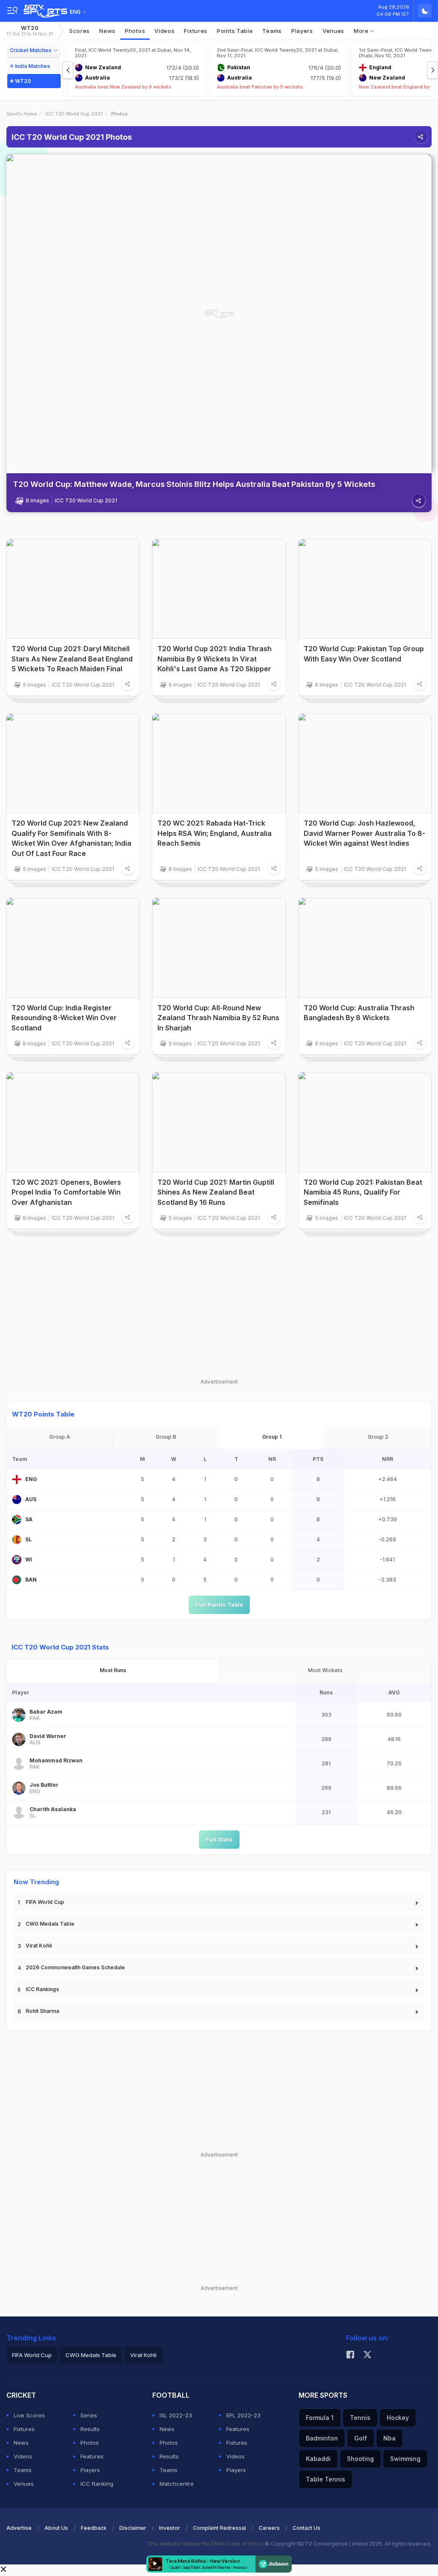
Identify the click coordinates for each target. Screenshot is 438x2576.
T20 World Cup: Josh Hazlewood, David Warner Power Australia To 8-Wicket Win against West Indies (364, 833)
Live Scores (29, 2415)
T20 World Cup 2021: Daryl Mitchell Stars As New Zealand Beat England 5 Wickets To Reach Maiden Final (72, 659)
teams (272, 31)
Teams (23, 2470)
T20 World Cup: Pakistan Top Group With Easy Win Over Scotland (364, 654)
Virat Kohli (39, 1946)
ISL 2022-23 (176, 2415)
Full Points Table (219, 1605)
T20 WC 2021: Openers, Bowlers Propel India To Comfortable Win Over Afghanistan (66, 1192)
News (107, 31)
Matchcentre (177, 2484)
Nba (389, 2438)
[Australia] (17, 1499)
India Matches (33, 66)
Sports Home (22, 114)
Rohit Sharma (42, 2011)
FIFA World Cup (45, 1902)
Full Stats (219, 1839)
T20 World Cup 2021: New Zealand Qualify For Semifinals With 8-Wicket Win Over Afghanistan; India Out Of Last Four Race (71, 838)
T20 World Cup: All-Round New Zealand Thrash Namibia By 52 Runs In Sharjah (218, 1018)
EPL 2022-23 (243, 2415)
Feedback (94, 2528)
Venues (333, 31)
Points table (235, 31)
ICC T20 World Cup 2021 (74, 114)
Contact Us (306, 2528)
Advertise (19, 2528)
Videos (164, 31)
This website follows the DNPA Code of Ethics (206, 2544)
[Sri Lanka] (17, 1540)
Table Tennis (326, 2479)
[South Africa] (17, 1520)
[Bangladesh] (17, 1580)
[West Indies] (17, 1560)
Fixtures (196, 31)
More (362, 31)
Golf (361, 2438)
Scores (80, 31)
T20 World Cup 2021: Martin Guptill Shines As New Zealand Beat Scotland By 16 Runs (216, 1192)
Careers (269, 2528)
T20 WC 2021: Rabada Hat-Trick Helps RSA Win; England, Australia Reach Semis (215, 833)
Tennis (360, 2418)
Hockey (398, 2418)
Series (89, 2415)
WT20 (30, 31)
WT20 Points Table (43, 1414)
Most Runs (113, 1670)
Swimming (405, 2459)
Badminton (322, 2438)
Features (92, 2456)
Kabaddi (318, 2459)
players (302, 31)
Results (90, 2429)
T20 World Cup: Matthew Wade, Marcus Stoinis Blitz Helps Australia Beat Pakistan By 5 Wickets (194, 484)
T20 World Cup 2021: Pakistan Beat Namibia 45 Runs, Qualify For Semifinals (363, 1192)
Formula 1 (320, 2418)
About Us (56, 2528)
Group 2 (378, 1437)
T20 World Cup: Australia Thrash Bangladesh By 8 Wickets (359, 1013)
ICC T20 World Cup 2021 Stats (60, 1647)
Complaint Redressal (219, 2528)
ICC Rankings (42, 1989)
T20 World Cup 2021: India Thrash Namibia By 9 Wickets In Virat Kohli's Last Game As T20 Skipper (215, 659)
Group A (60, 1437)
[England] (17, 1479)
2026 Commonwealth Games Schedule (75, 1967)
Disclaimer (133, 2528)
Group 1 (272, 1437)
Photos (135, 31)
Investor (170, 2528)
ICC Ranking (97, 2484)
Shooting (360, 2459)
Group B (166, 1437)
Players (90, 2470)
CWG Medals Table (50, 1924)
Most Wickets (325, 1670)
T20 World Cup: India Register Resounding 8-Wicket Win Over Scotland (64, 1018)
